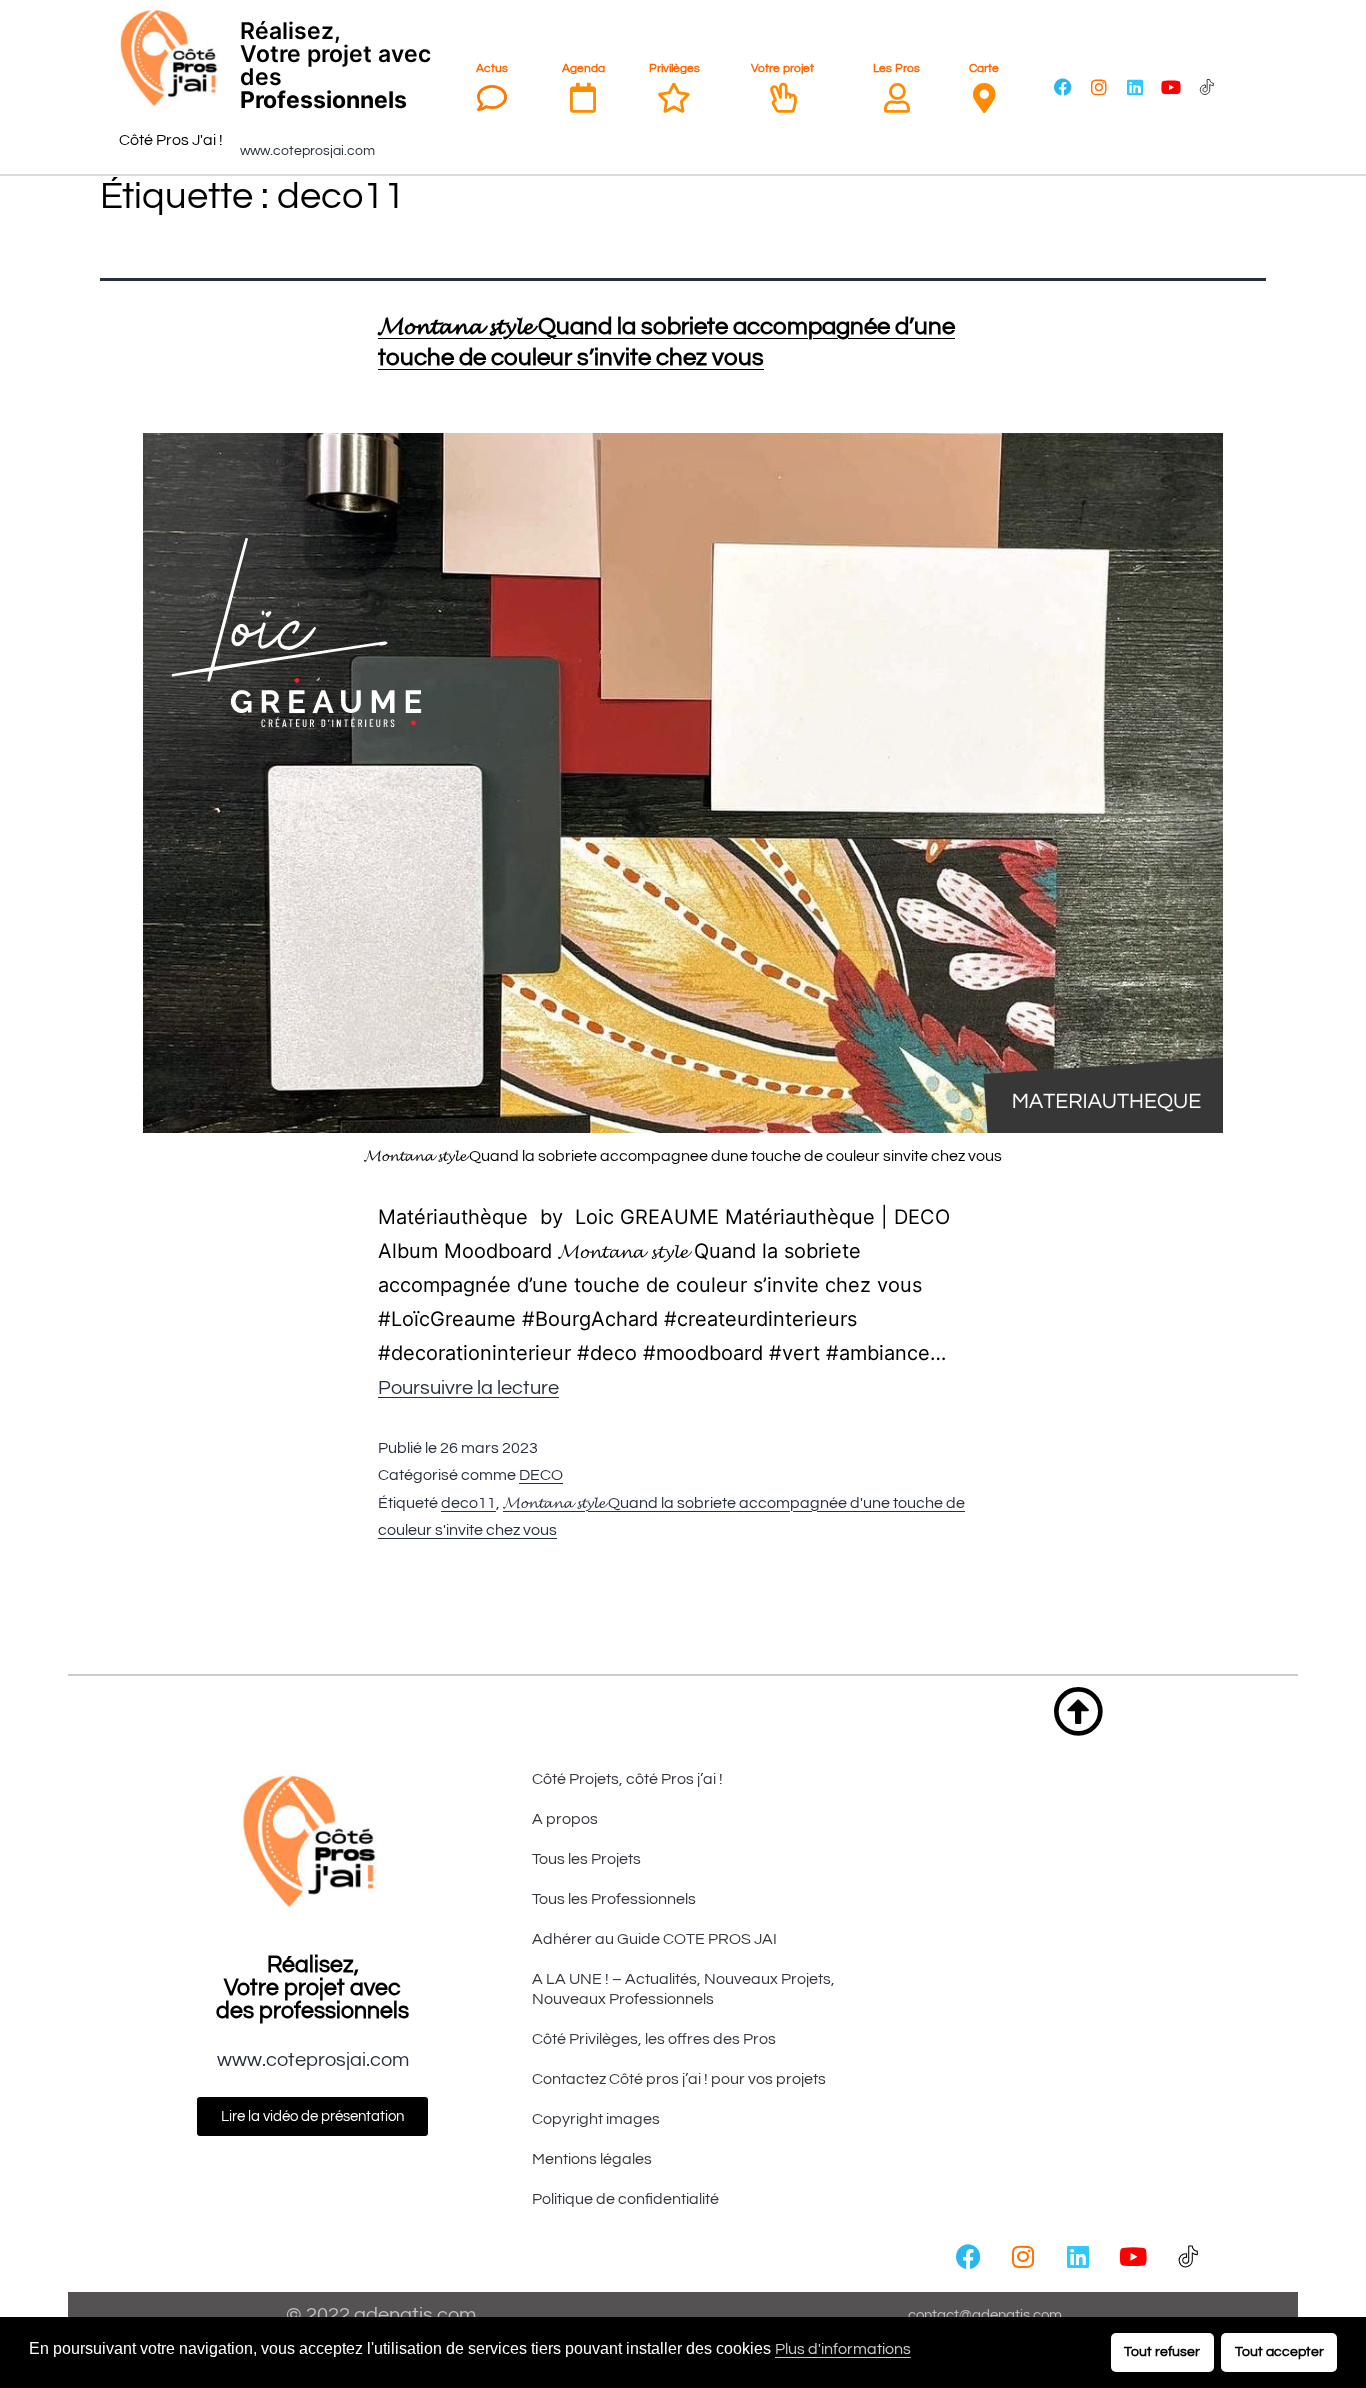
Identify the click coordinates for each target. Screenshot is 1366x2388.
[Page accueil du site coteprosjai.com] (171, 58)
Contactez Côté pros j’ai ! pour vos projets (679, 2079)
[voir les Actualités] (492, 98)
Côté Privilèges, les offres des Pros (654, 2039)
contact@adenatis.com (985, 2315)
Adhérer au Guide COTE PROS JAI (654, 1939)
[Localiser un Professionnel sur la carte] (984, 98)
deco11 (468, 1503)
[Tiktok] (1207, 87)
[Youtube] (1171, 87)
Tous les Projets (586, 1859)
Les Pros (896, 68)
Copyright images (596, 2119)
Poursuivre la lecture (468, 1388)
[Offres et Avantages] (674, 98)
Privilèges (674, 68)
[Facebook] (1063, 87)
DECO (541, 1475)
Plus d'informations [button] (843, 2349)
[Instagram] (1099, 87)
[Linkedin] (1135, 87)
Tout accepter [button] (1279, 2351)
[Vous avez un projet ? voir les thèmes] (783, 98)
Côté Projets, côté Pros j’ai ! (627, 1779)
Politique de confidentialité (625, 2199)
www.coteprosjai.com (307, 151)
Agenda (583, 68)
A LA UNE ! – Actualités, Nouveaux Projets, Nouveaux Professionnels (683, 1989)
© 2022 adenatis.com (381, 2315)
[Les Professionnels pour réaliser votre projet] (897, 98)
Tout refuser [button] (1162, 2351)
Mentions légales (592, 2159)
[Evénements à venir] (583, 98)
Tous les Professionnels (614, 1899)
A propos (565, 1819)
